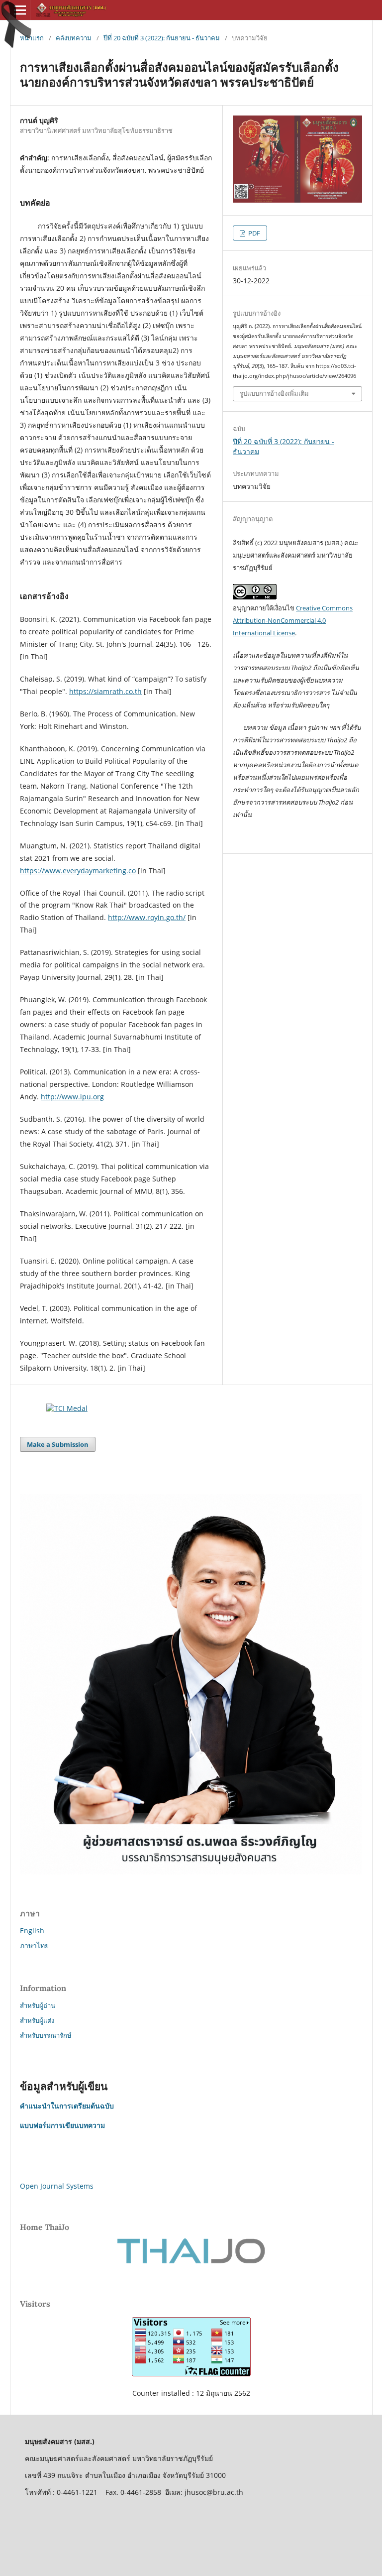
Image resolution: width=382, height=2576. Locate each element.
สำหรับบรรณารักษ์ (46, 2035)
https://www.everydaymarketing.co (78, 871)
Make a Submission (58, 1444)
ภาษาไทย (34, 1945)
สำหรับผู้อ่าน (38, 2005)
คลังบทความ (74, 38)
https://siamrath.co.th (105, 691)
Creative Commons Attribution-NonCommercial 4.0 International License (293, 620)
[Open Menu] (20, 10)
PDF (253, 233)
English (32, 1931)
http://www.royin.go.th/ (147, 917)
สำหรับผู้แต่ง (37, 2020)
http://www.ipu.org (72, 1097)
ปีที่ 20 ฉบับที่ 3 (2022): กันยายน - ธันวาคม (162, 38)
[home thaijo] (191, 2261)
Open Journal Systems (57, 2186)
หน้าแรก (32, 38)
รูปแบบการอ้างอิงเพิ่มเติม (274, 394)
